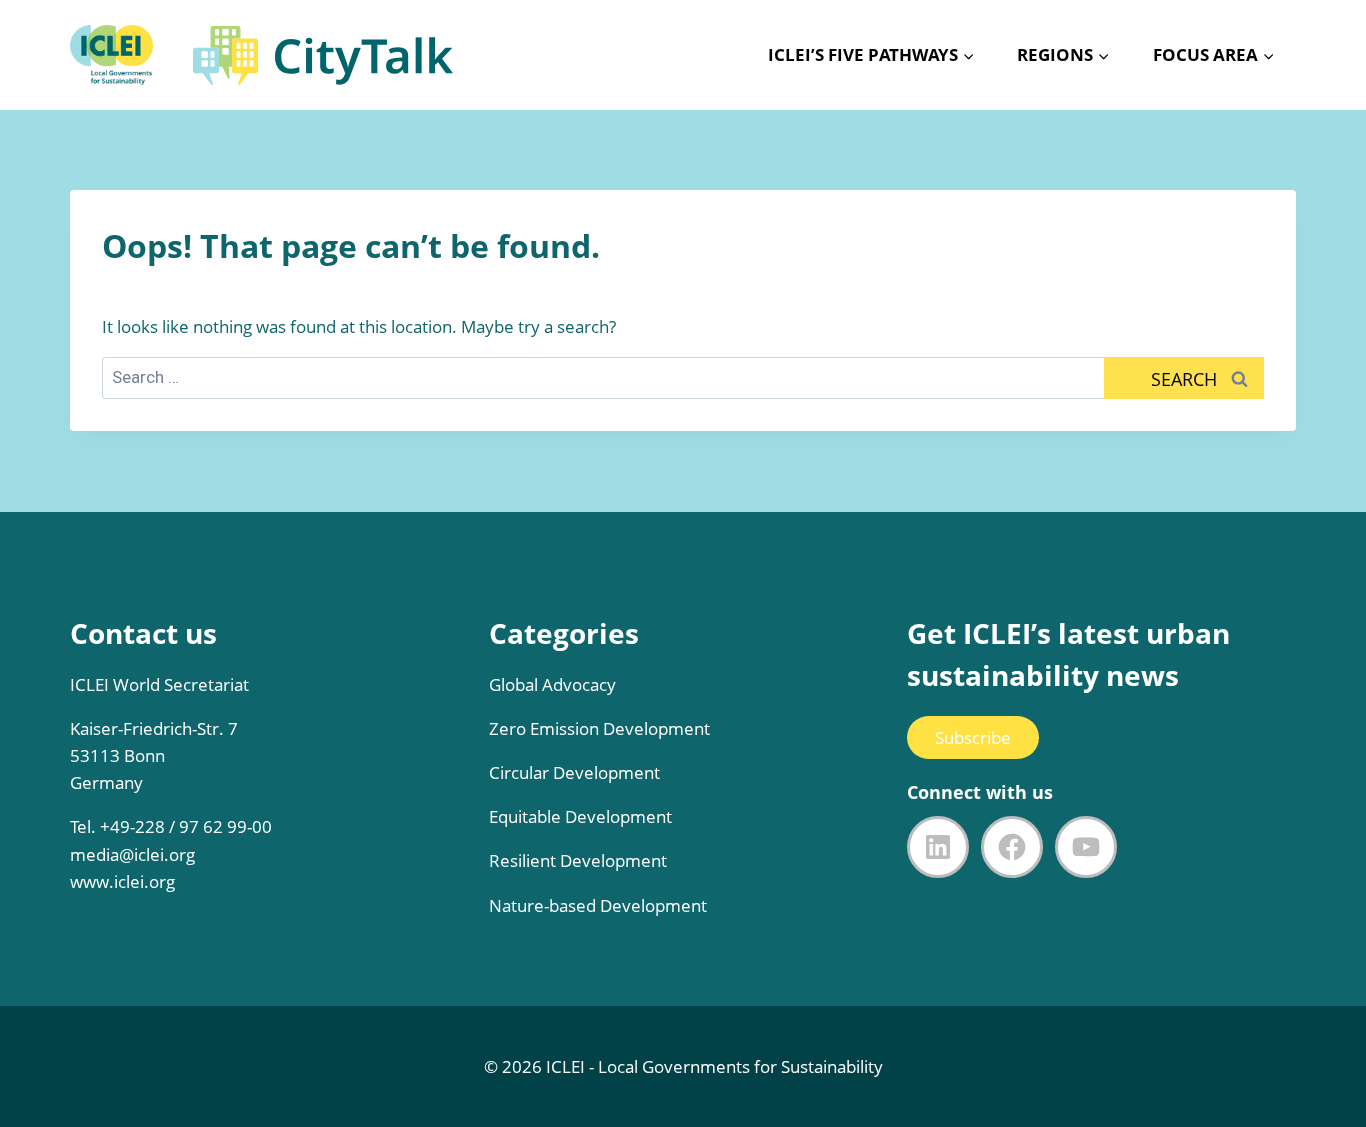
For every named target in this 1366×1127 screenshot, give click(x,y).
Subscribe (973, 737)
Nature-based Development (598, 905)
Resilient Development (578, 860)
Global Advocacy (552, 684)
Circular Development (574, 772)
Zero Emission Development (599, 728)
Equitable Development (580, 816)
